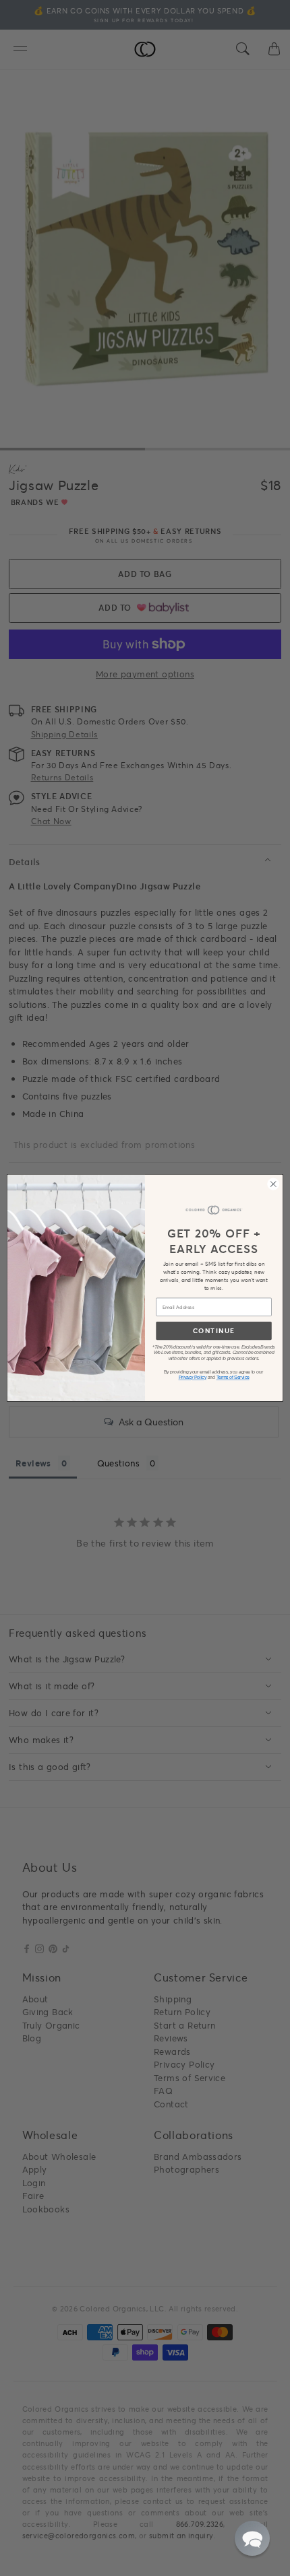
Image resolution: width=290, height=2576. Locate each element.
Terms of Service (233, 1378)
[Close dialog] (273, 1184)
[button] (252, 2538)
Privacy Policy (193, 1378)
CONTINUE (214, 1331)
